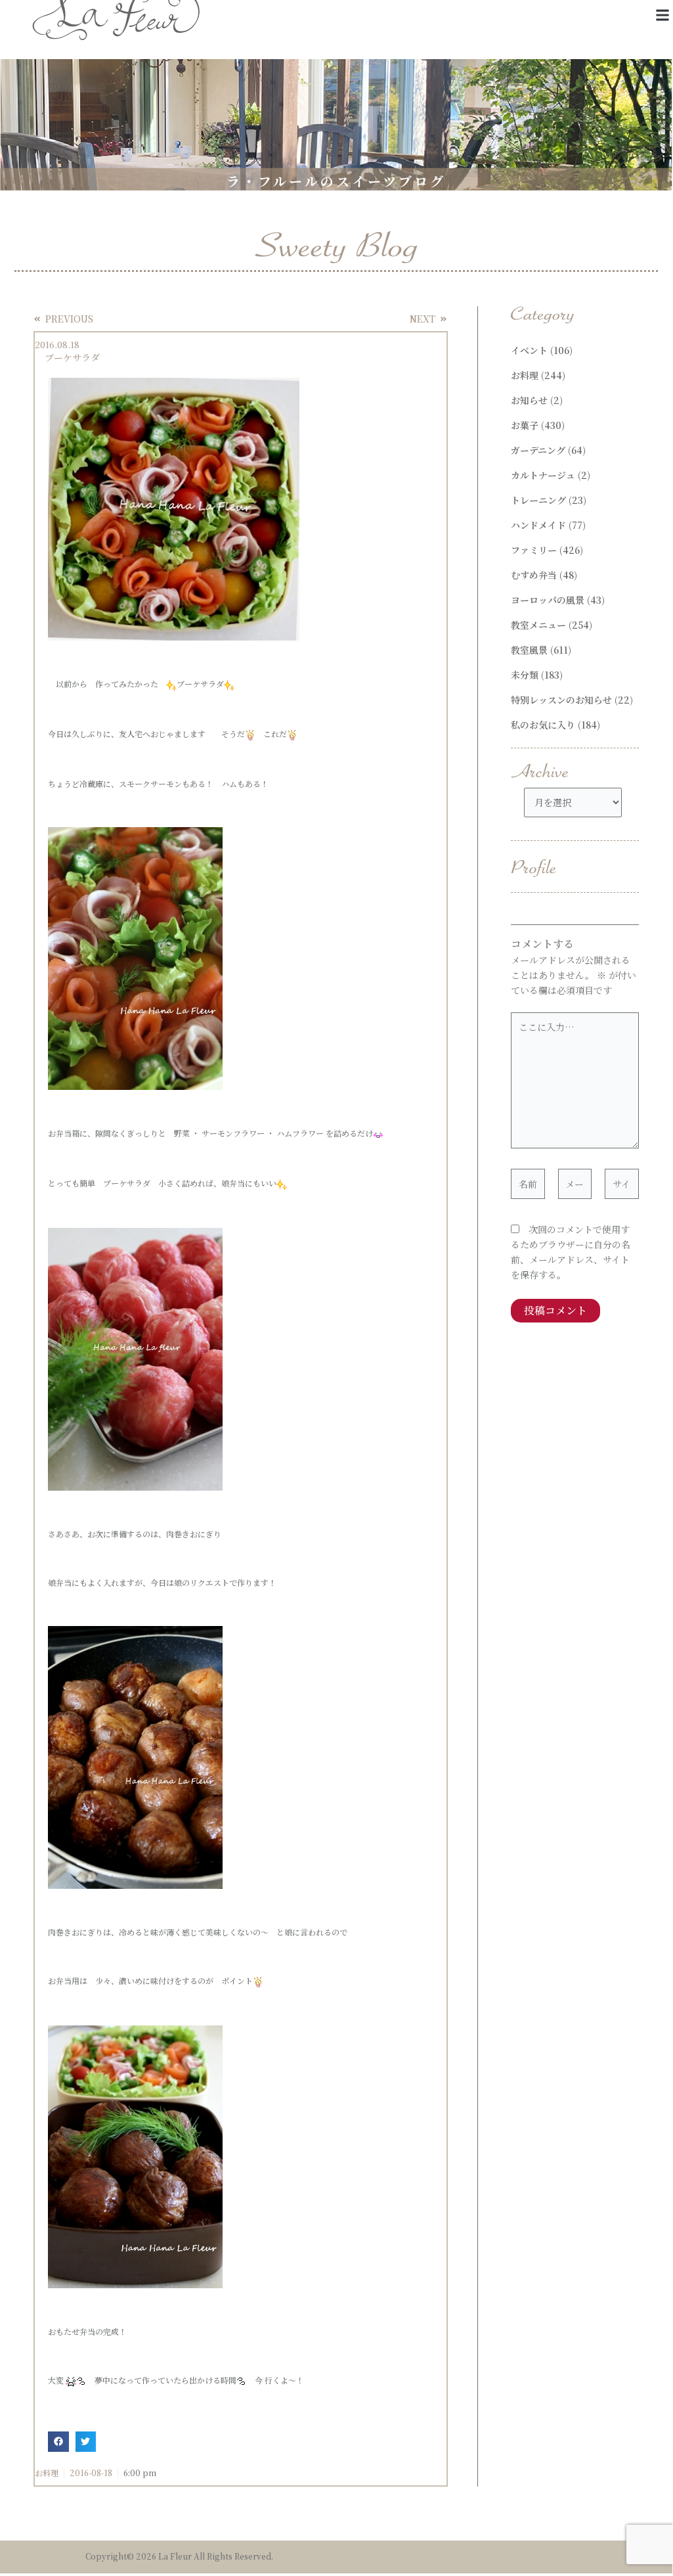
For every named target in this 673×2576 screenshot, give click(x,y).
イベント (529, 350)
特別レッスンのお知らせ (561, 700)
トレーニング (538, 500)
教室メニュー (538, 625)
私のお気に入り (543, 725)
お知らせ (529, 400)
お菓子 (525, 425)
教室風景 (529, 650)
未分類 (525, 675)
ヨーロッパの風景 (548, 600)
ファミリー (534, 550)
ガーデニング (538, 450)
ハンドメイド (538, 525)
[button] (662, 15)
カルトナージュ (543, 475)
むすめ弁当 (534, 575)
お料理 (47, 2473)
